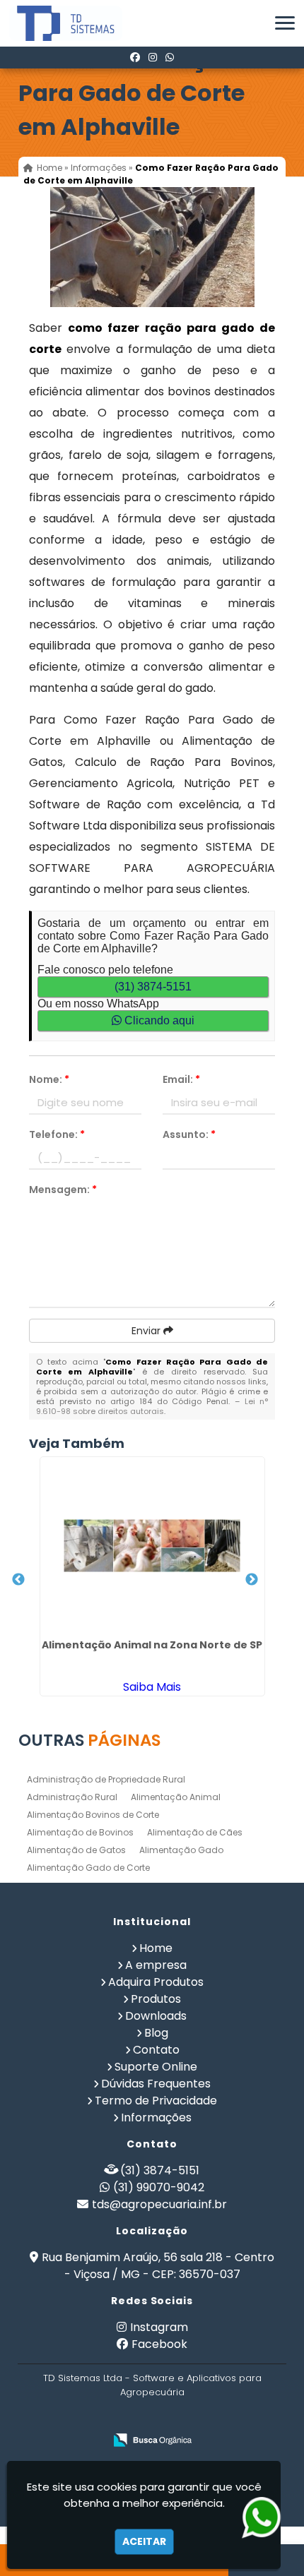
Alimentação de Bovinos (80, 1832)
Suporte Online (156, 2067)
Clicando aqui (158, 1020)
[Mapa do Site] (79, 2417)
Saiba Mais (152, 1687)
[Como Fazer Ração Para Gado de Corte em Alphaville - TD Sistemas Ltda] (55, 23)
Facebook (159, 2344)
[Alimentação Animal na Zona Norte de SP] (152, 1545)
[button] (285, 23)
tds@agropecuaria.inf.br (159, 2204)
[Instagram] (153, 57)
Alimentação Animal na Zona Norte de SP (152, 1645)
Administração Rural (72, 1797)
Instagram (159, 2327)
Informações (156, 2117)
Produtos (156, 1999)
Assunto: (189, 1134)
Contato (156, 2050)
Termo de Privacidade (156, 2101)
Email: (181, 1079)
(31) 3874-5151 (153, 987)
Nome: (49, 1079)
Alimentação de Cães (195, 1832)
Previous (18, 1580)
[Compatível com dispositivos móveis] (214, 2418)
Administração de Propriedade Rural (106, 1779)
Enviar (147, 1331)
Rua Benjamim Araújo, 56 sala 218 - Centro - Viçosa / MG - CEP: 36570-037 (158, 2266)
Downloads (156, 2016)
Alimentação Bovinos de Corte (93, 1815)
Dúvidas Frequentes (156, 2084)
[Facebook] (135, 57)
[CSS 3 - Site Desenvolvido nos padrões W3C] (165, 2418)
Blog (156, 2033)
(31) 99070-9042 (159, 2187)
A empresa (156, 1965)
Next (252, 1580)
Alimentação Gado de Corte (88, 1868)
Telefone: (57, 1134)
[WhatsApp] (170, 57)
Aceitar (144, 2541)
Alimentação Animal (176, 1797)
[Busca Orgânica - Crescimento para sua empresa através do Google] (152, 2440)
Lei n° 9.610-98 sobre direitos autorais (152, 1406)
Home (156, 1948)
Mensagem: (63, 1190)
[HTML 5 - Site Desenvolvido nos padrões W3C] (116, 2418)
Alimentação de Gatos (76, 1850)
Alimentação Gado (181, 1850)
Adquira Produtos (156, 1982)
